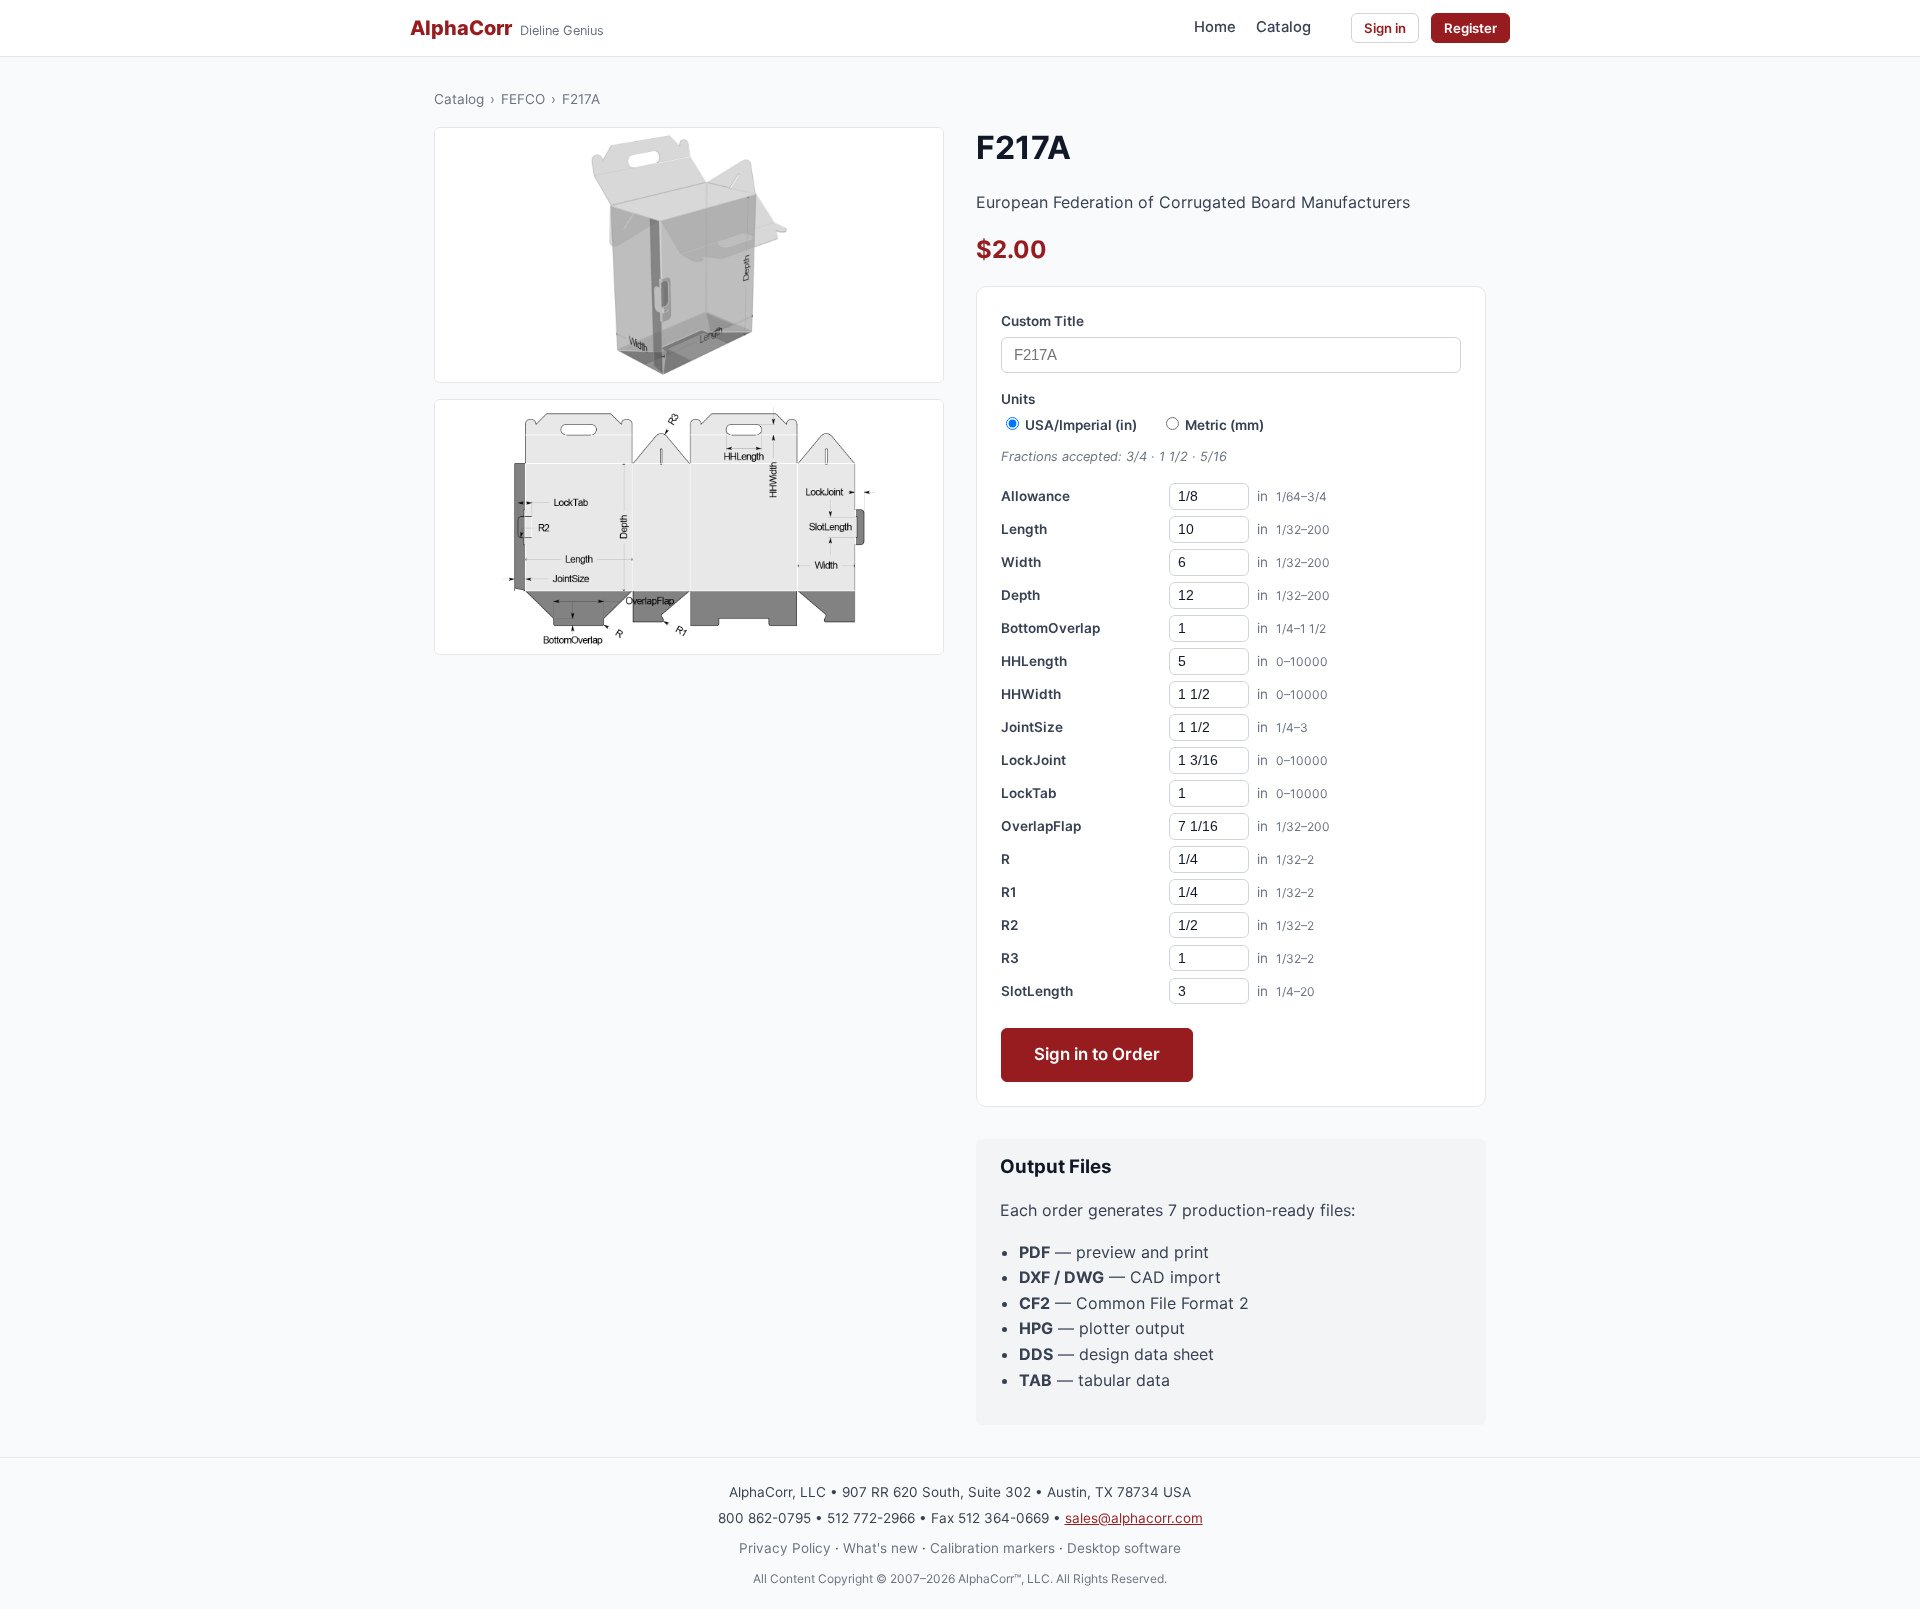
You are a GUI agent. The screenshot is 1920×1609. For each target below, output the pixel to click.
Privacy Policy (785, 1548)
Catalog (1283, 27)
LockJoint (1033, 760)
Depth (1020, 595)
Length (1024, 529)
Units (1018, 399)
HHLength (1034, 661)
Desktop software (1124, 1548)
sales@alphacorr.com (1134, 1518)
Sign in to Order (1097, 1054)
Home (1215, 27)
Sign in (1385, 28)
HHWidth (1031, 694)
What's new (880, 1548)
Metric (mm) (1223, 425)
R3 (1010, 958)
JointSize (1032, 727)
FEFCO (523, 99)
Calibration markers (992, 1548)
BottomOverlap (1050, 628)
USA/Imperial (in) (1079, 425)
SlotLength (1037, 991)
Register (1470, 28)
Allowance (1035, 496)
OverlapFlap (1041, 826)
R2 (1009, 925)
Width (1021, 562)
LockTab (1029, 793)
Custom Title (1042, 321)
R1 (1009, 892)
